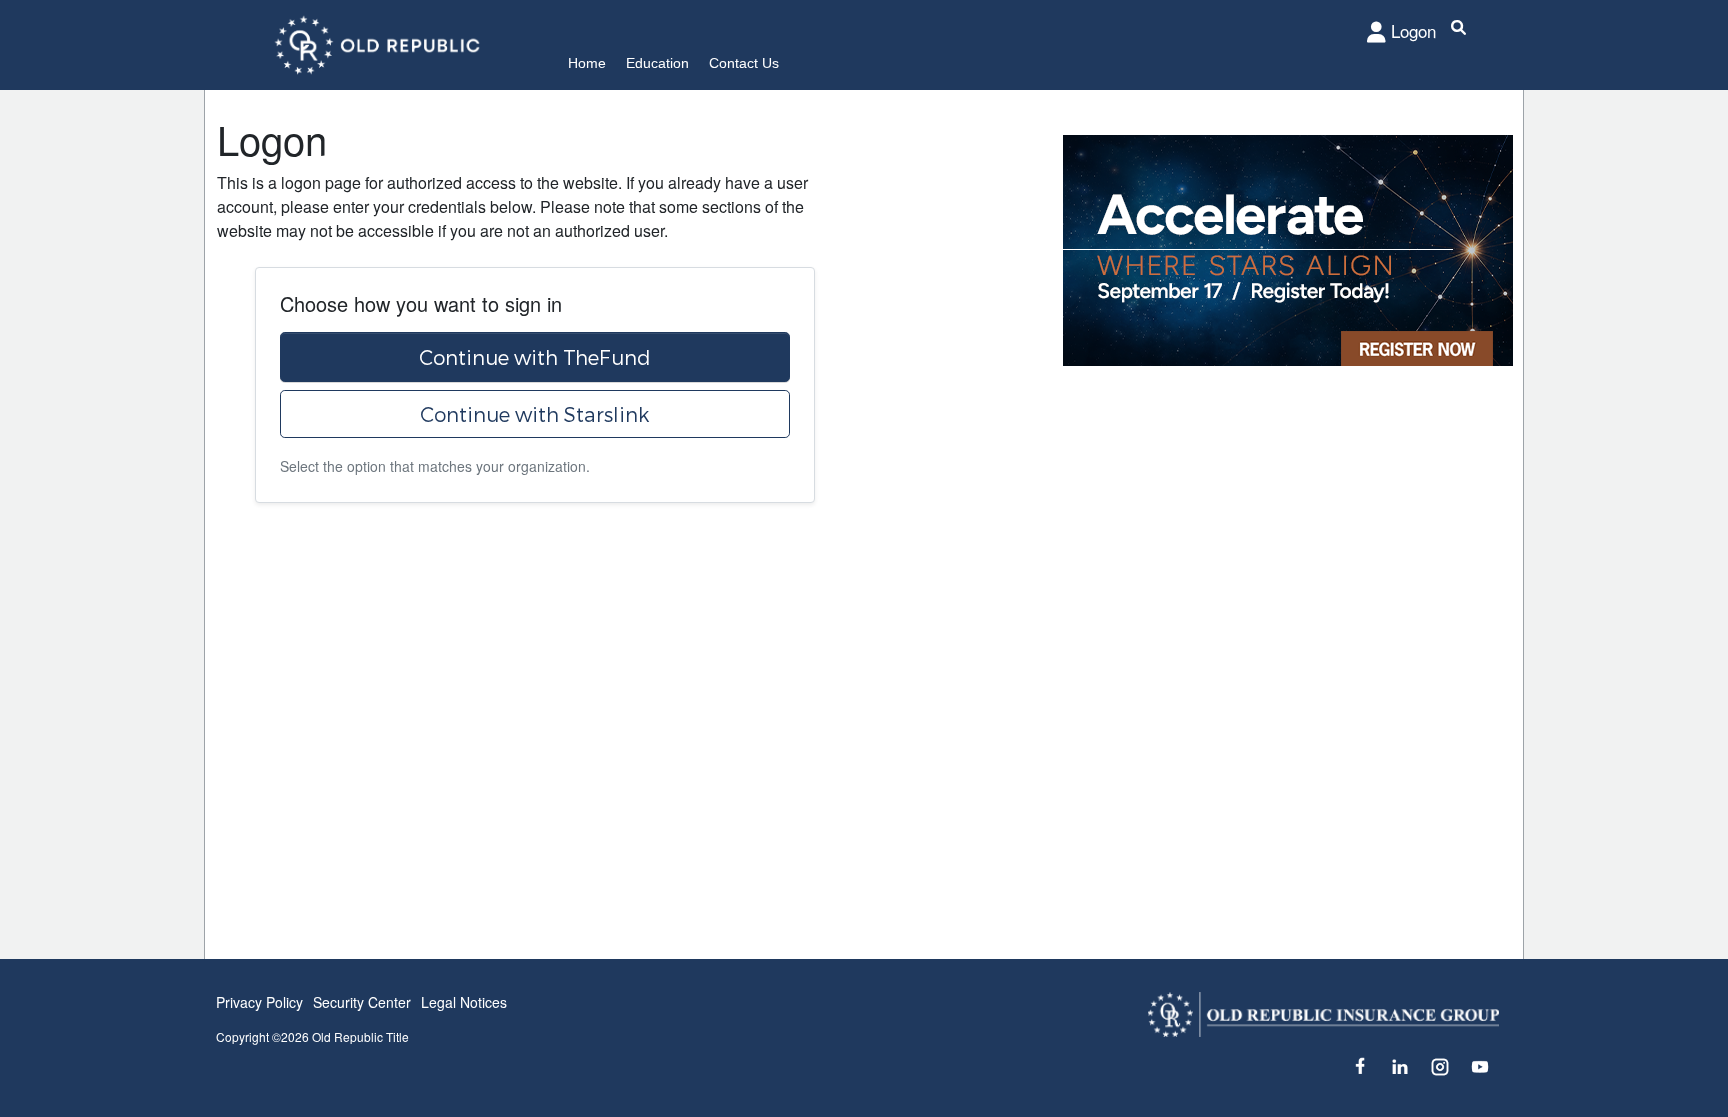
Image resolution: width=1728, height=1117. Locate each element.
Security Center (362, 1002)
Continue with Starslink (534, 414)
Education (657, 63)
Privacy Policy (259, 1002)
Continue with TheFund (535, 357)
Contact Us (744, 63)
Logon (1413, 30)
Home (587, 63)
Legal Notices (464, 1002)
